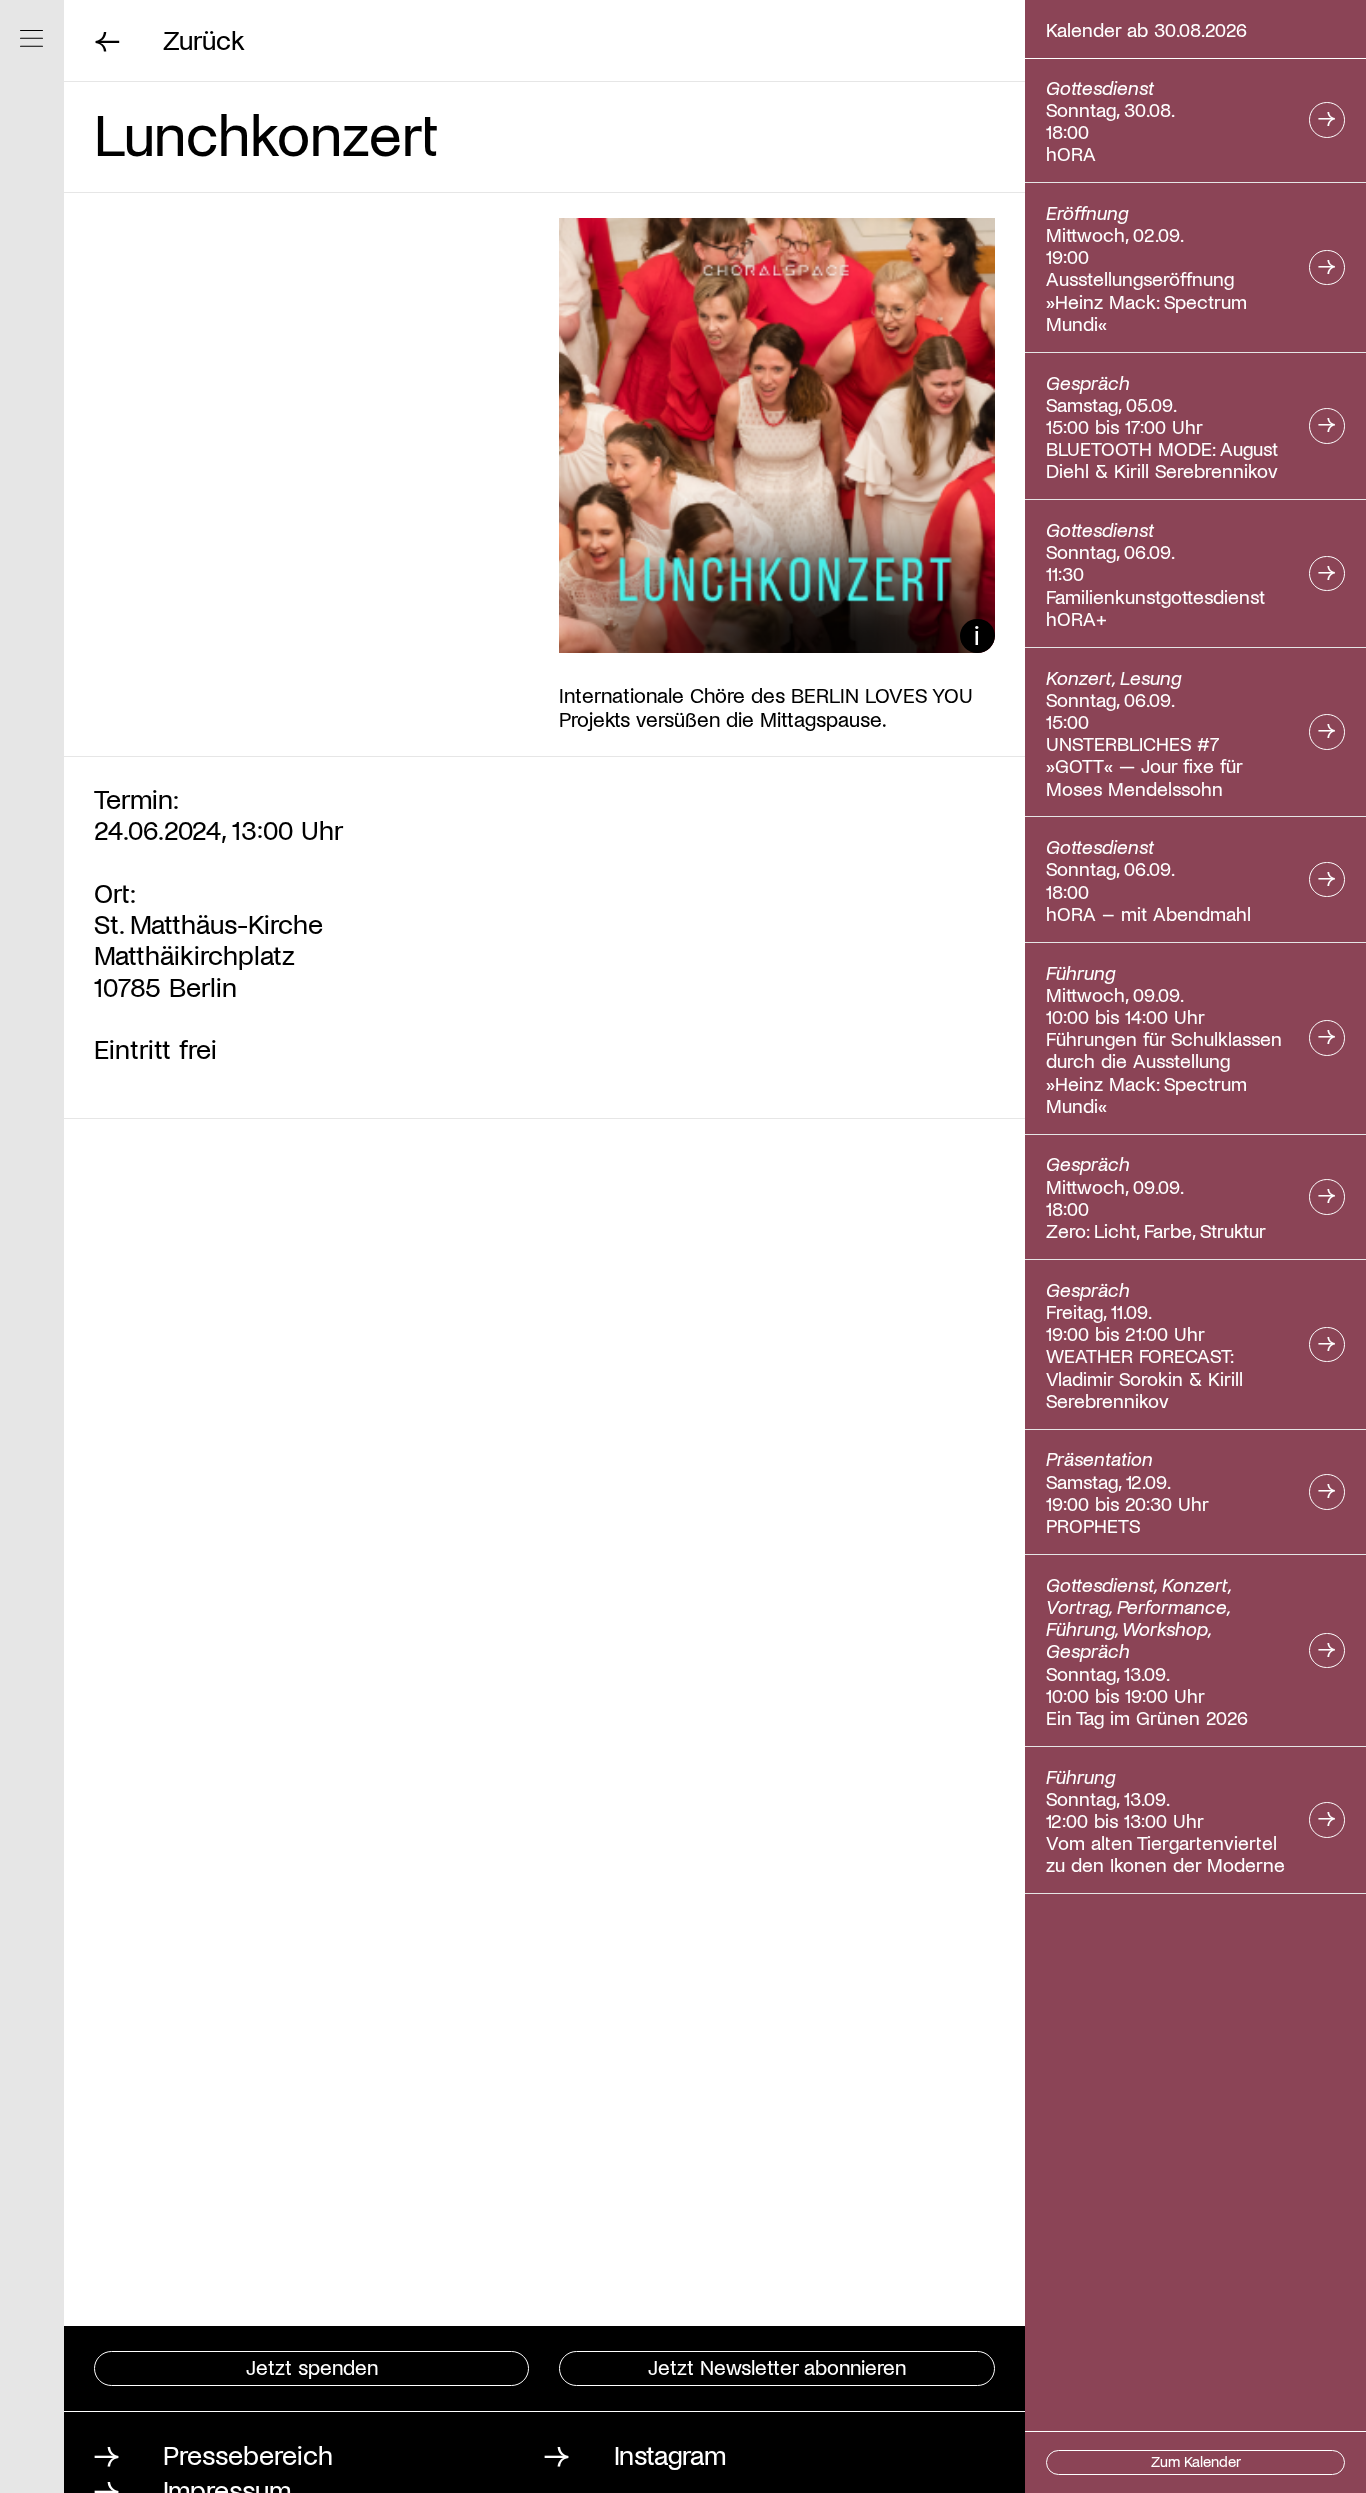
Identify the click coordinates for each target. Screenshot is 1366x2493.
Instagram (670, 2453)
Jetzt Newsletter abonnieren (777, 2366)
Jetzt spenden (312, 2366)
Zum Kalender (1196, 2461)
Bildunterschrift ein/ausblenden (977, 636)
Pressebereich (248, 2453)
